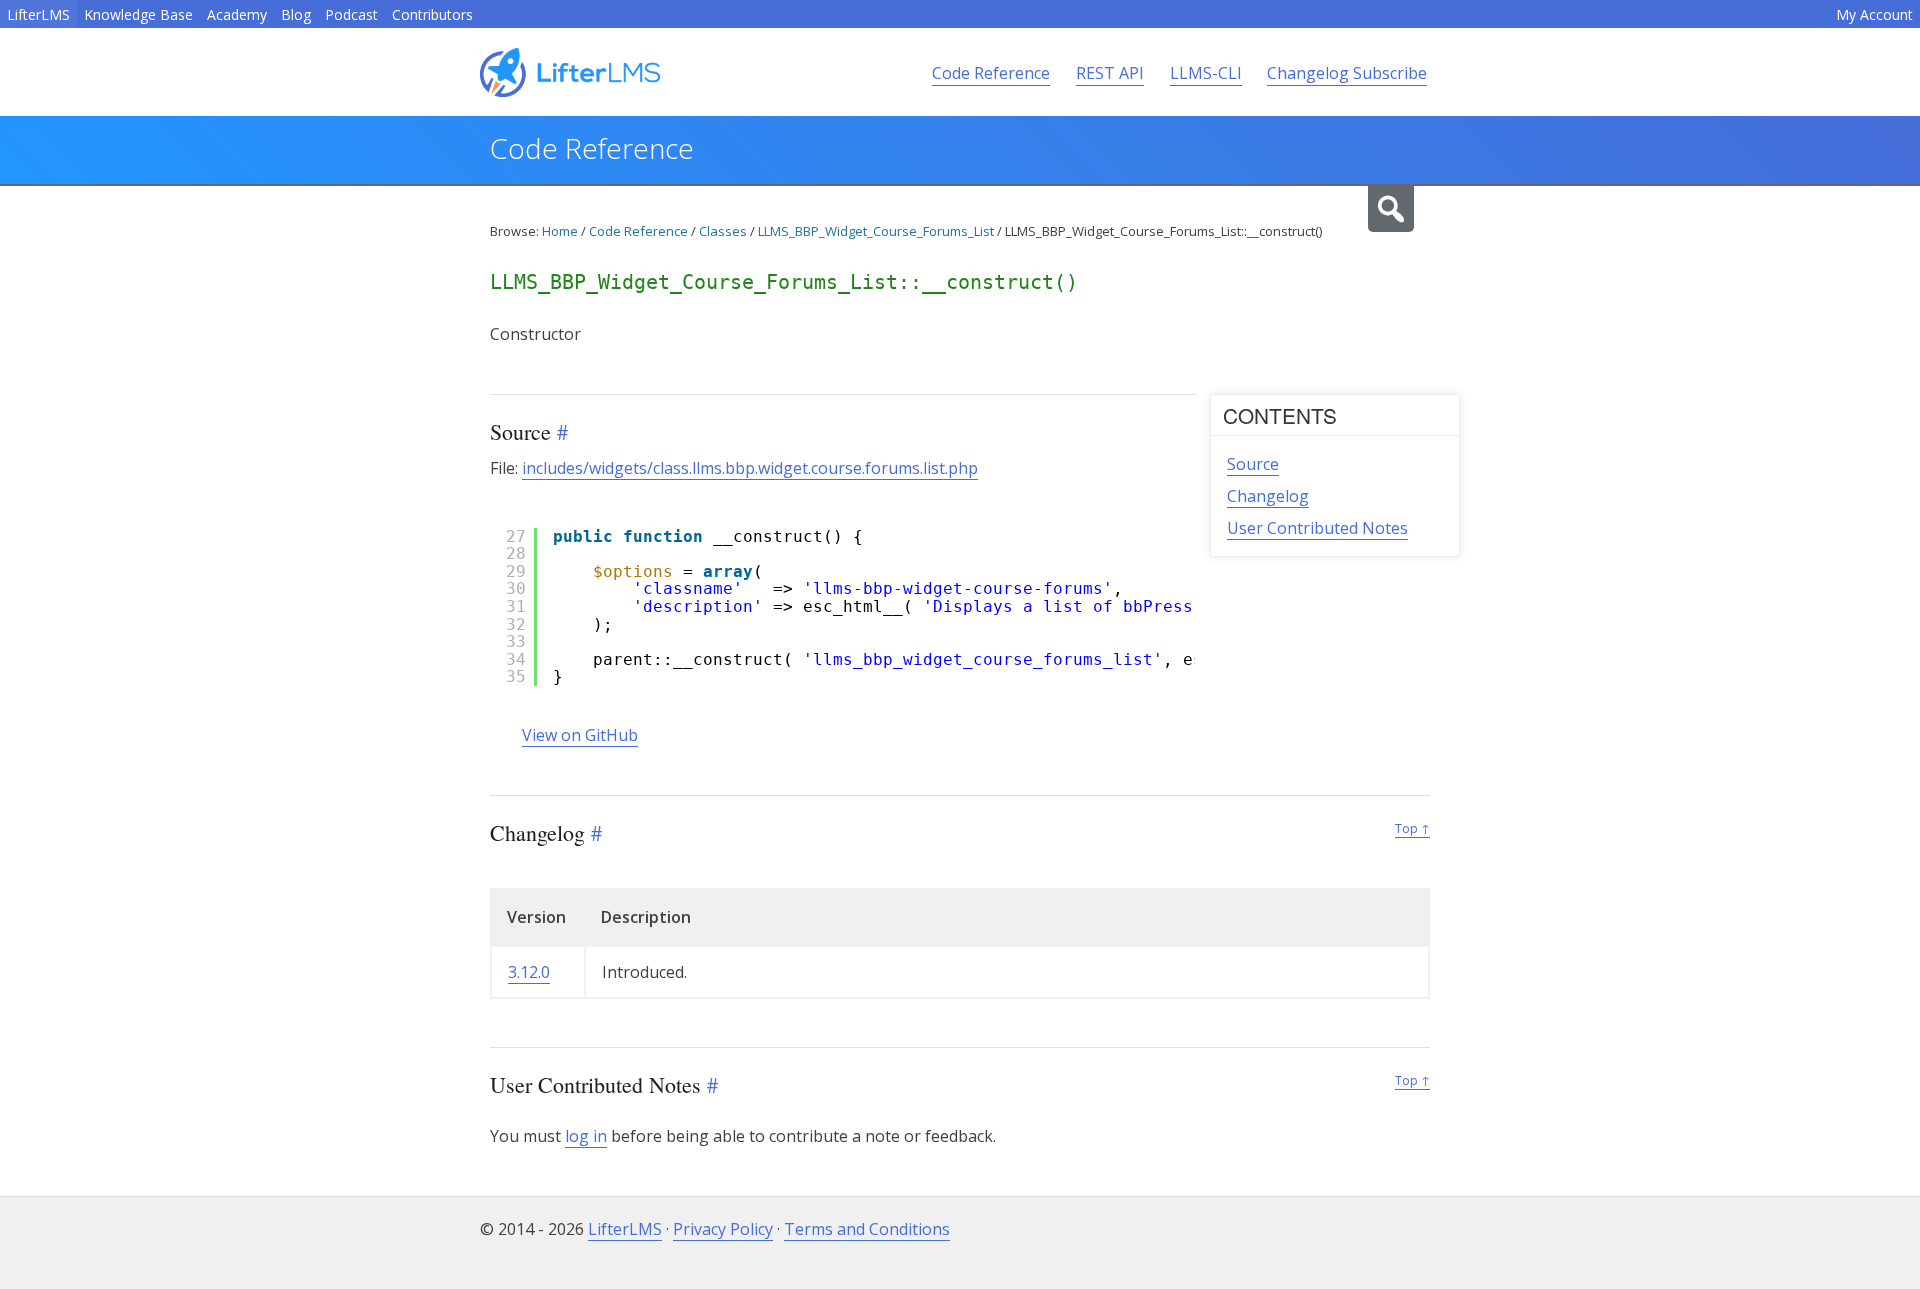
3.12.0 (529, 972)
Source (1253, 464)
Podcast (351, 14)
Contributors (432, 14)
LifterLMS (38, 14)
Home (560, 231)
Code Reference (991, 73)
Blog (296, 14)
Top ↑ (1412, 828)
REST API (1110, 73)
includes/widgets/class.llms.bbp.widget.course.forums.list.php (750, 468)
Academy (237, 14)
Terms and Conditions (867, 1229)
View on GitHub (580, 735)
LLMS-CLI (1206, 73)
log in (586, 1136)
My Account (1874, 14)
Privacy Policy (723, 1229)
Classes (723, 231)
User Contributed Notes (1317, 528)
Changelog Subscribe (1347, 73)
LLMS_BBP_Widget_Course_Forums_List (876, 231)
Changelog (1268, 496)
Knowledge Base (138, 14)
